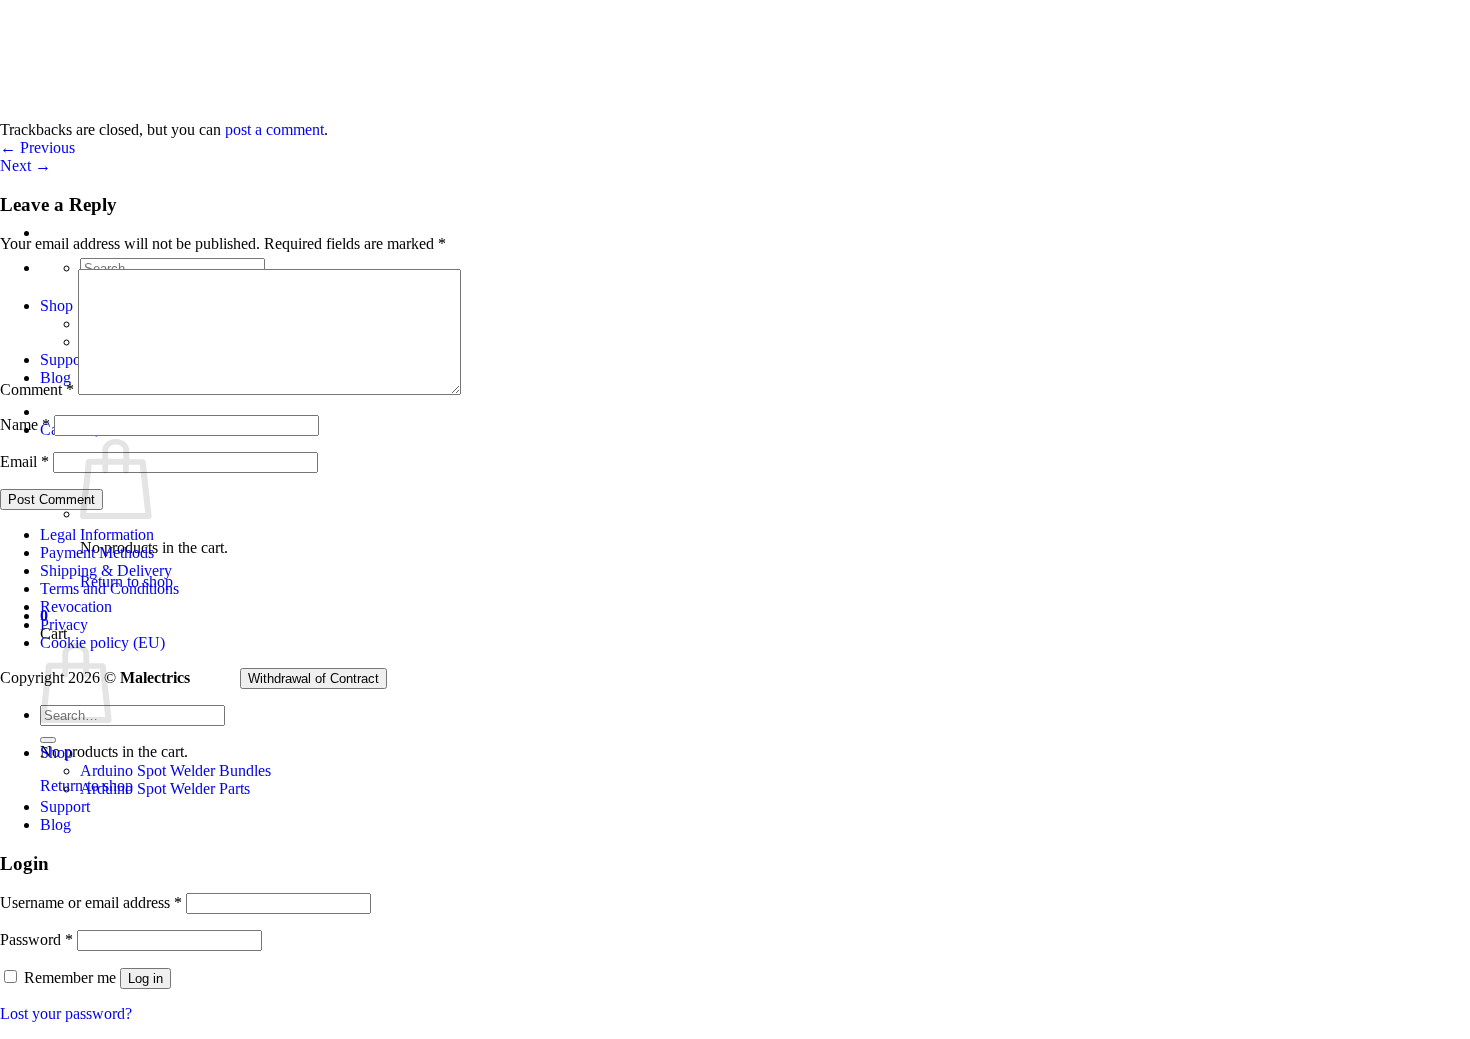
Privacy (64, 624)
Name (25, 424)
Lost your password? (66, 1013)
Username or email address (91, 902)
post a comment (274, 129)
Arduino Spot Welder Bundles (175, 770)
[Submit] (48, 740)
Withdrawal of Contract (313, 678)
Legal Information (97, 534)
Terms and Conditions (109, 588)
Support (65, 806)
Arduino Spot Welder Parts (165, 788)
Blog (55, 824)
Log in (145, 978)
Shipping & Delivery (106, 570)
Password (36, 939)
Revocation (76, 606)
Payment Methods (97, 552)
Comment (37, 389)
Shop (56, 752)
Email (24, 461)
